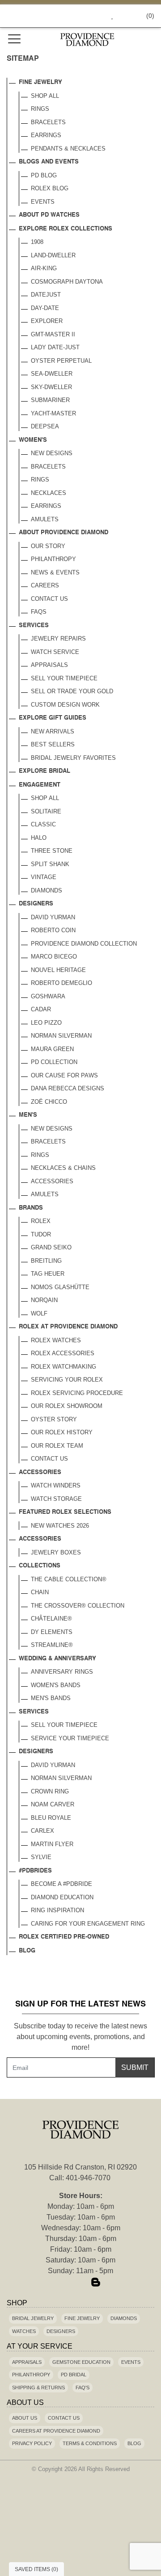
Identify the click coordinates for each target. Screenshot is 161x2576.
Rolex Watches (56, 1340)
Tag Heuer (48, 1274)
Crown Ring (50, 1791)
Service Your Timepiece (70, 1738)
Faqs (39, 612)
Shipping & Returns (38, 2388)
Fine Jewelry (40, 82)
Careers (45, 585)
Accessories (52, 1181)
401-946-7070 (88, 2178)
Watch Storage (56, 1499)
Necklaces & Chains (63, 1168)
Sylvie (41, 1857)
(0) (150, 16)
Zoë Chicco (49, 1102)
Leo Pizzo (46, 1023)
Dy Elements (52, 1632)
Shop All (45, 96)
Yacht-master (53, 413)
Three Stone (52, 851)
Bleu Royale (51, 1818)
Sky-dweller (51, 387)
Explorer (47, 321)
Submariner (50, 400)
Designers (36, 904)
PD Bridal (74, 2375)
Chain (40, 1592)
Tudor (41, 1234)
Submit (135, 2067)
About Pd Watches (49, 215)
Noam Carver (53, 1804)
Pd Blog (44, 175)
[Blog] (96, 2283)
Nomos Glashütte (60, 1287)
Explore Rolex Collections (66, 229)
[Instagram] (80, 2283)
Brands (31, 1208)
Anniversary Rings (62, 1672)
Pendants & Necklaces (68, 149)
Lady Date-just (55, 347)
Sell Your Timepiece (64, 678)
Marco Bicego (54, 957)
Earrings (46, 135)
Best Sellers (53, 744)
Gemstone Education (81, 2362)
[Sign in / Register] (125, 16)
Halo (39, 838)
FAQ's (83, 2388)
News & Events (55, 572)
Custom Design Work (65, 705)
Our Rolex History (62, 1432)
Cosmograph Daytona (67, 282)
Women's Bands (56, 1685)
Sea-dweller (52, 374)
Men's (28, 1115)
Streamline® (52, 1645)
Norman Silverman (61, 1036)
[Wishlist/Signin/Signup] (109, 16)
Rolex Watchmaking (64, 1367)
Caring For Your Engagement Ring (88, 1924)
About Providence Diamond (64, 533)
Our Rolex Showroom (67, 1406)
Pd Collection (54, 1062)
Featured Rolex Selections (65, 1512)
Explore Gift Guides (53, 718)
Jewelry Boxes (56, 1552)
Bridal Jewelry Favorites (73, 758)
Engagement (40, 785)
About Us (25, 2418)
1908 (37, 242)
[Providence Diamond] (87, 40)
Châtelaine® (51, 1619)
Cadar (41, 1009)
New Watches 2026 (60, 1526)
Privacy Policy (32, 2443)
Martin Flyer (52, 1844)
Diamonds (47, 890)
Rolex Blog (50, 188)
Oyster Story (54, 1419)
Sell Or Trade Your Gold (72, 691)
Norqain (44, 1300)
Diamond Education (62, 1897)
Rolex (41, 1221)
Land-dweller (53, 255)
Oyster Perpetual (61, 361)
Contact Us (49, 599)
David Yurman (53, 917)
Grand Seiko (51, 1247)
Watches (24, 2331)
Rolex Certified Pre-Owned (64, 1937)
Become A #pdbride (61, 1884)
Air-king (44, 268)
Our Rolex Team (57, 1446)
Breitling (46, 1261)
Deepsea (45, 426)
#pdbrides (35, 1871)
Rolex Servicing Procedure (77, 1393)
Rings (40, 109)
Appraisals (49, 665)
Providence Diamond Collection (84, 944)
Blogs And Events (49, 162)
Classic (43, 824)
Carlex (42, 1831)
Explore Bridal (44, 771)
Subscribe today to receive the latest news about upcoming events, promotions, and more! (80, 2037)
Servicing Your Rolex (67, 1380)
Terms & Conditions (90, 2443)
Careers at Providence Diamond (56, 2431)
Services (34, 626)
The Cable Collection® (69, 1579)
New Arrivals (53, 731)
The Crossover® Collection (78, 1606)
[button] (92, 16)
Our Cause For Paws (64, 1075)
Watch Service (55, 652)
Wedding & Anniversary (57, 1659)
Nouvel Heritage (58, 970)
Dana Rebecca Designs (68, 1088)
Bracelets (48, 122)
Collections (40, 1566)
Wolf (39, 1313)
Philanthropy (53, 559)
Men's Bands (51, 1698)
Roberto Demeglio (61, 983)
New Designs (52, 453)
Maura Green (52, 1049)
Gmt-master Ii (53, 334)
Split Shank (50, 864)
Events (43, 202)
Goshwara (48, 996)
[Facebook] (65, 2283)
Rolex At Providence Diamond (68, 1327)
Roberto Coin (53, 930)
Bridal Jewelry (33, 2318)
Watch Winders (56, 1485)
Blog (27, 1951)
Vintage (44, 877)
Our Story (48, 546)
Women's (33, 440)
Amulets (45, 519)
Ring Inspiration (57, 1910)
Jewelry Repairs (58, 639)
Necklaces (49, 493)
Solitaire (46, 811)
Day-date (45, 308)
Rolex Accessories (63, 1353)
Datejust (46, 295)
